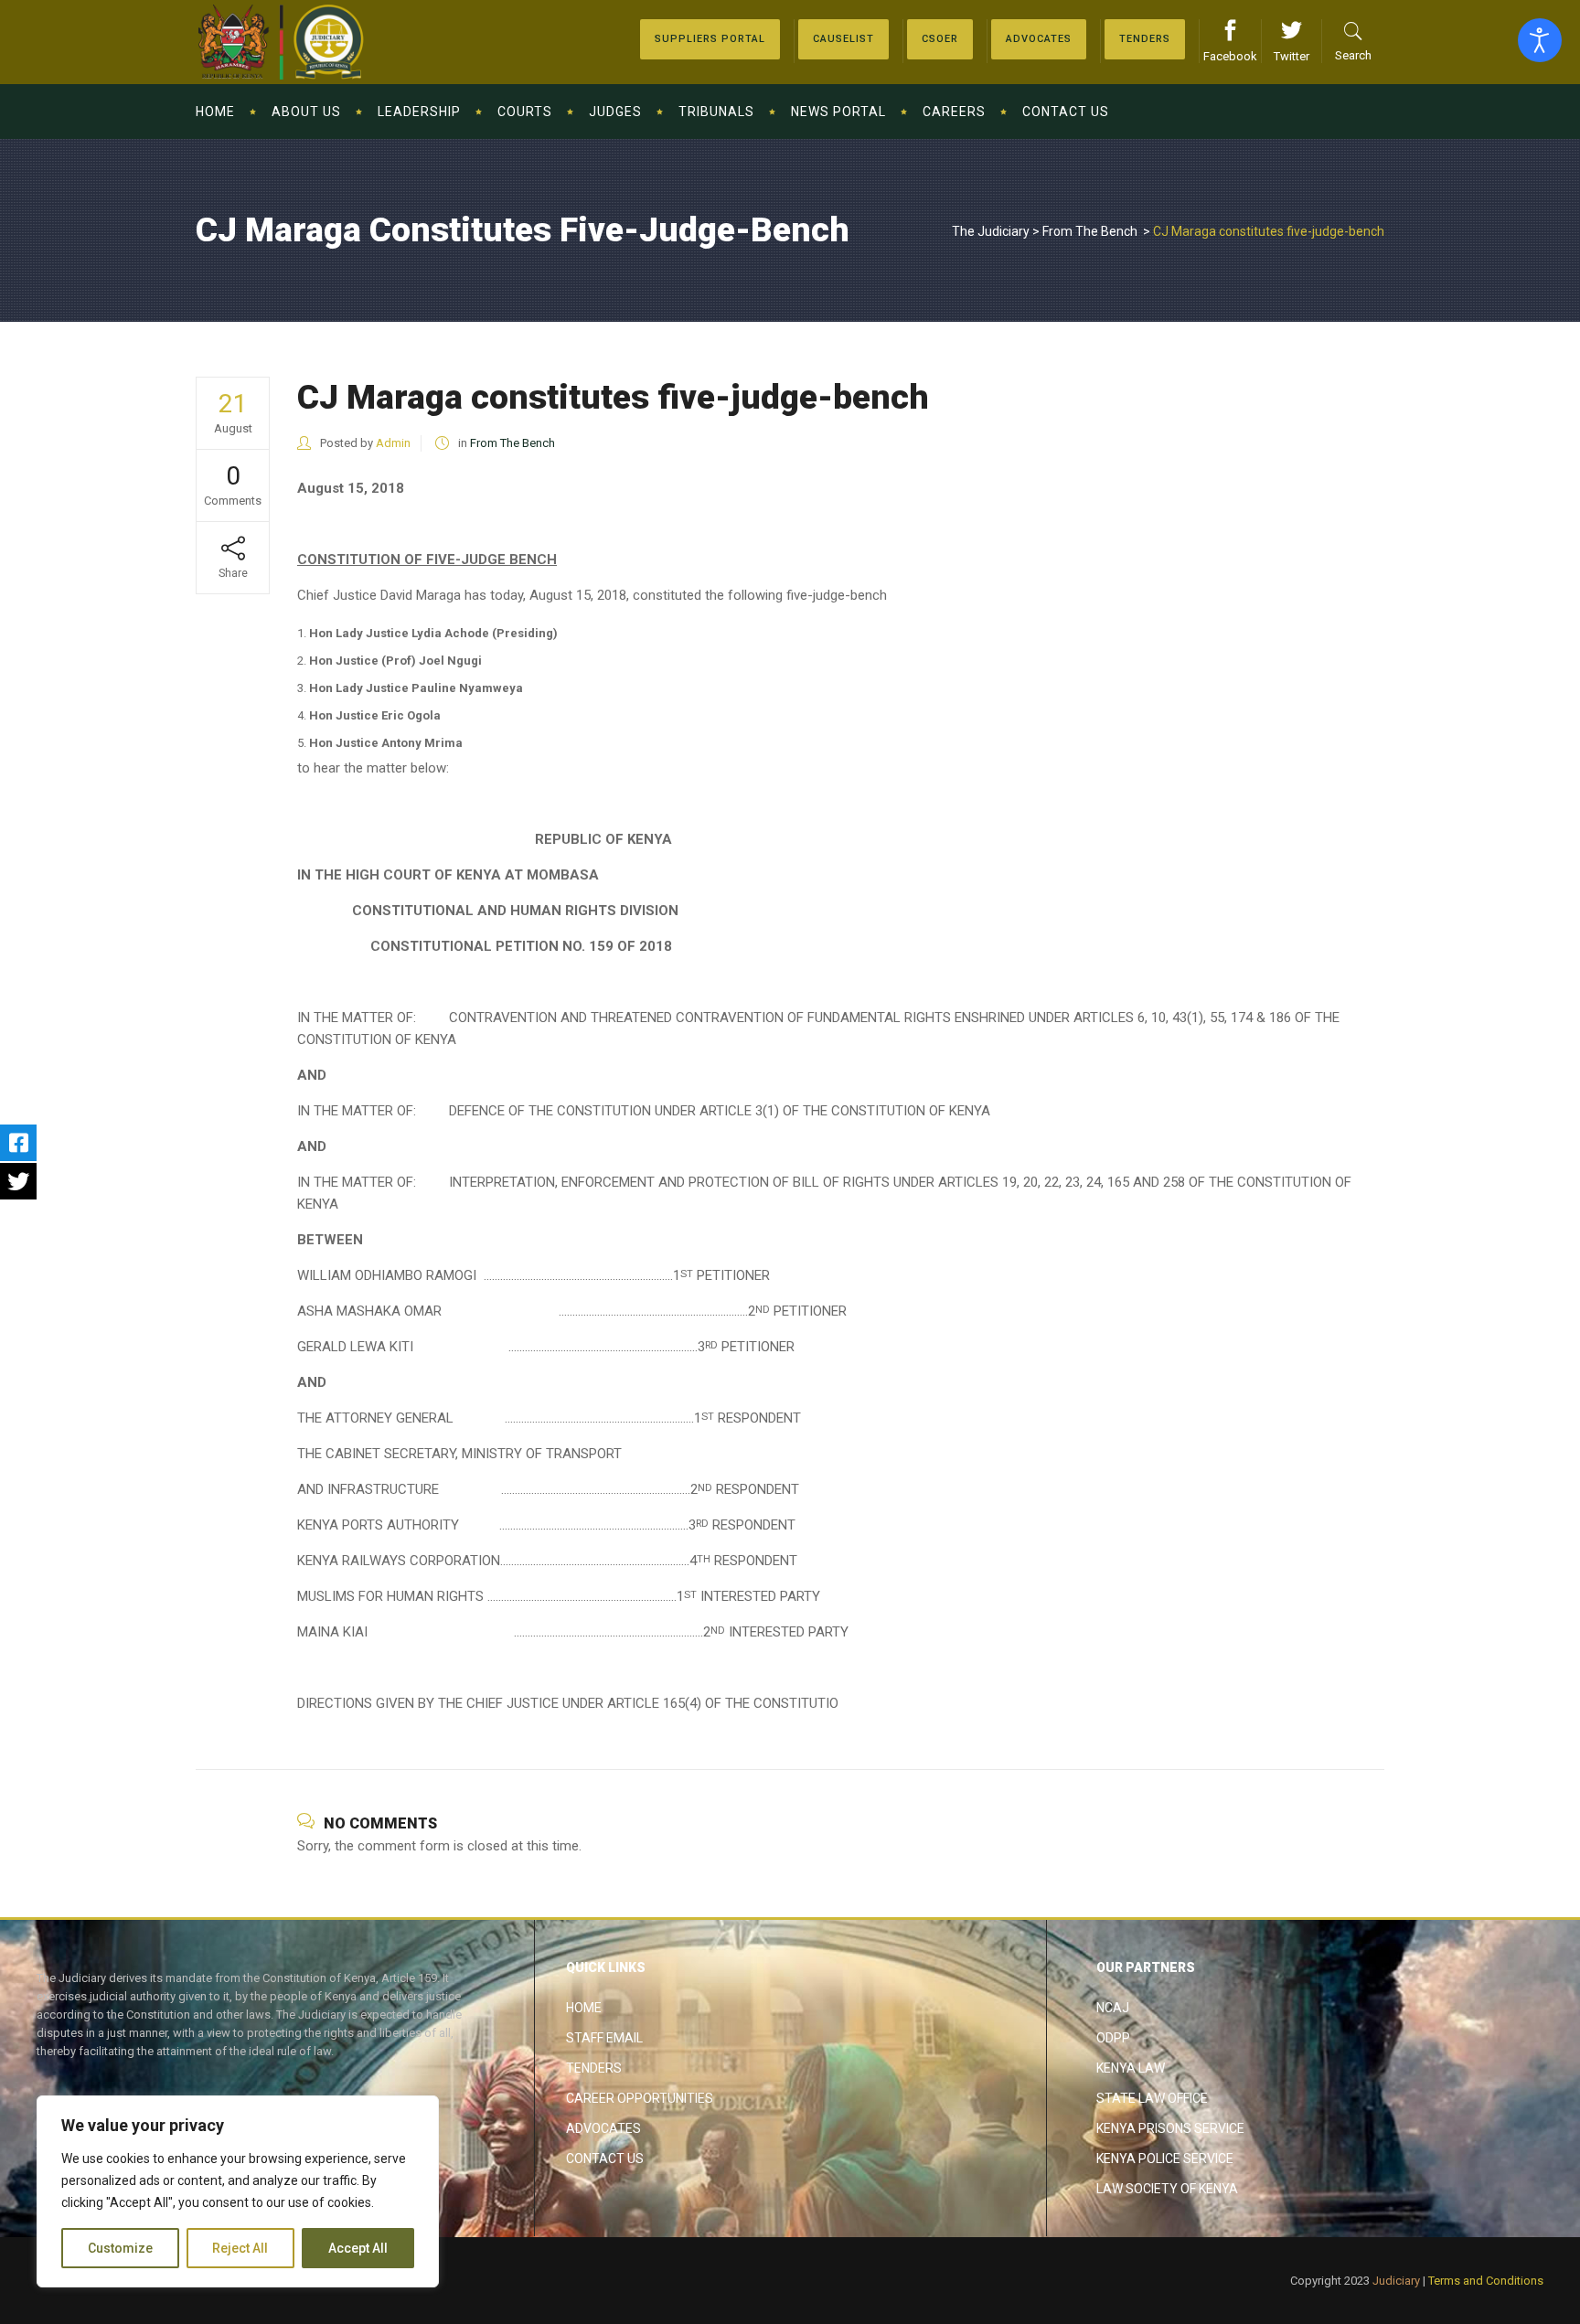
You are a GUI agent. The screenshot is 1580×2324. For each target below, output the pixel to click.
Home (584, 2008)
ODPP (1113, 2038)
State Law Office (1152, 2098)
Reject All (240, 2248)
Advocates (603, 2128)
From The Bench (1090, 231)
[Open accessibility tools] (1540, 40)
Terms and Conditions (1486, 2281)
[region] (238, 2191)
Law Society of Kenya (1167, 2189)
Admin (393, 443)
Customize (120, 2248)
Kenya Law (1131, 2068)
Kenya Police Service (1165, 2159)
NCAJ (1113, 2008)
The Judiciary (991, 231)
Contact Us (605, 2159)
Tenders (594, 2068)
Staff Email (604, 2038)
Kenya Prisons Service (1170, 2128)
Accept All (358, 2248)
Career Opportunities (640, 2098)
